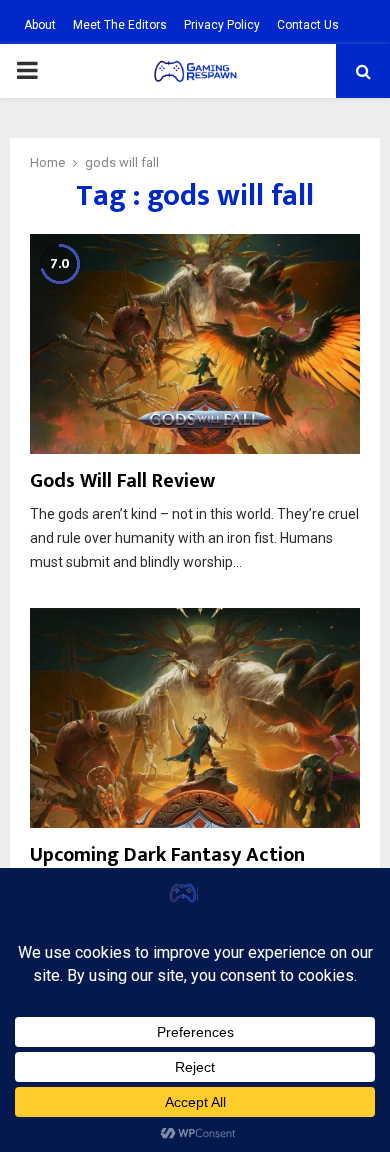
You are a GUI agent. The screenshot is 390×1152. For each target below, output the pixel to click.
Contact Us (308, 25)
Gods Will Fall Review (122, 481)
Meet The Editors (120, 25)
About (40, 25)
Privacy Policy (222, 25)
